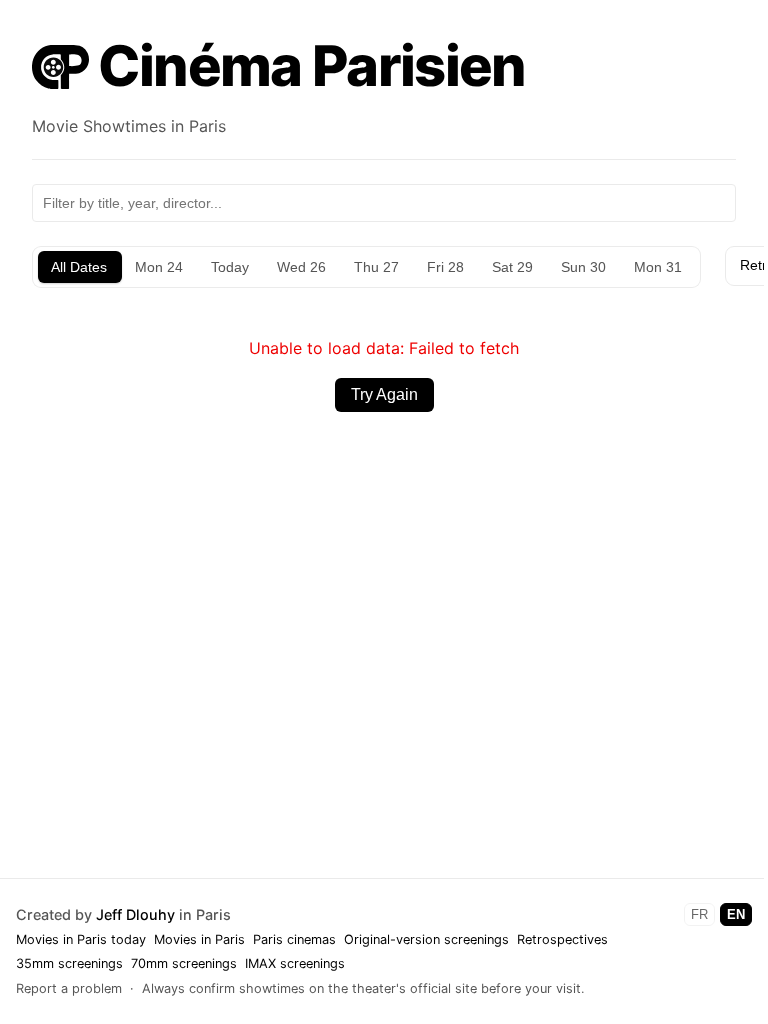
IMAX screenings (295, 963)
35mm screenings (69, 963)
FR (699, 914)
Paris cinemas (294, 939)
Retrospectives (562, 939)
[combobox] (384, 203)
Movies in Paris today (81, 939)
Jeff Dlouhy (135, 914)
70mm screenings (184, 963)
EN (736, 914)
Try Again (384, 394)
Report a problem (69, 988)
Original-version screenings (426, 939)
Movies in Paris (199, 939)
